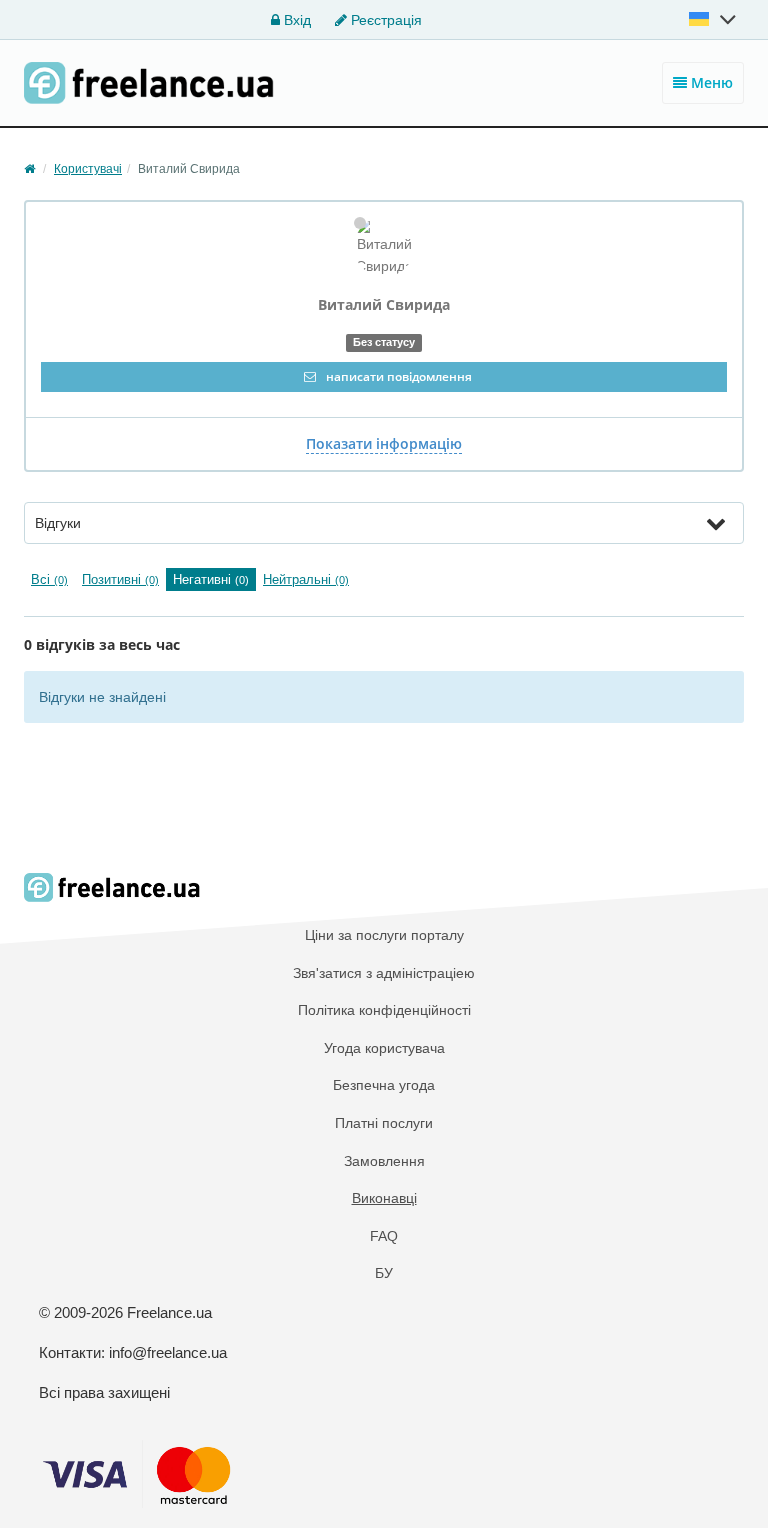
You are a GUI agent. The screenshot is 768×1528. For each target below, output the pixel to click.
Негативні (211, 579)
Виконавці (384, 1198)
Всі (49, 579)
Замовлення (384, 1161)
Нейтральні (306, 579)
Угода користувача (384, 1048)
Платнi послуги (384, 1123)
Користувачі (88, 169)
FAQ (384, 1236)
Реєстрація (384, 20)
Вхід (295, 20)
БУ (384, 1273)
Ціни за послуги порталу (384, 935)
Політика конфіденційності (384, 1010)
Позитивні (120, 579)
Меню (710, 82)
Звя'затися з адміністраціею (384, 973)
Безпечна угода (384, 1085)
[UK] (714, 19)
